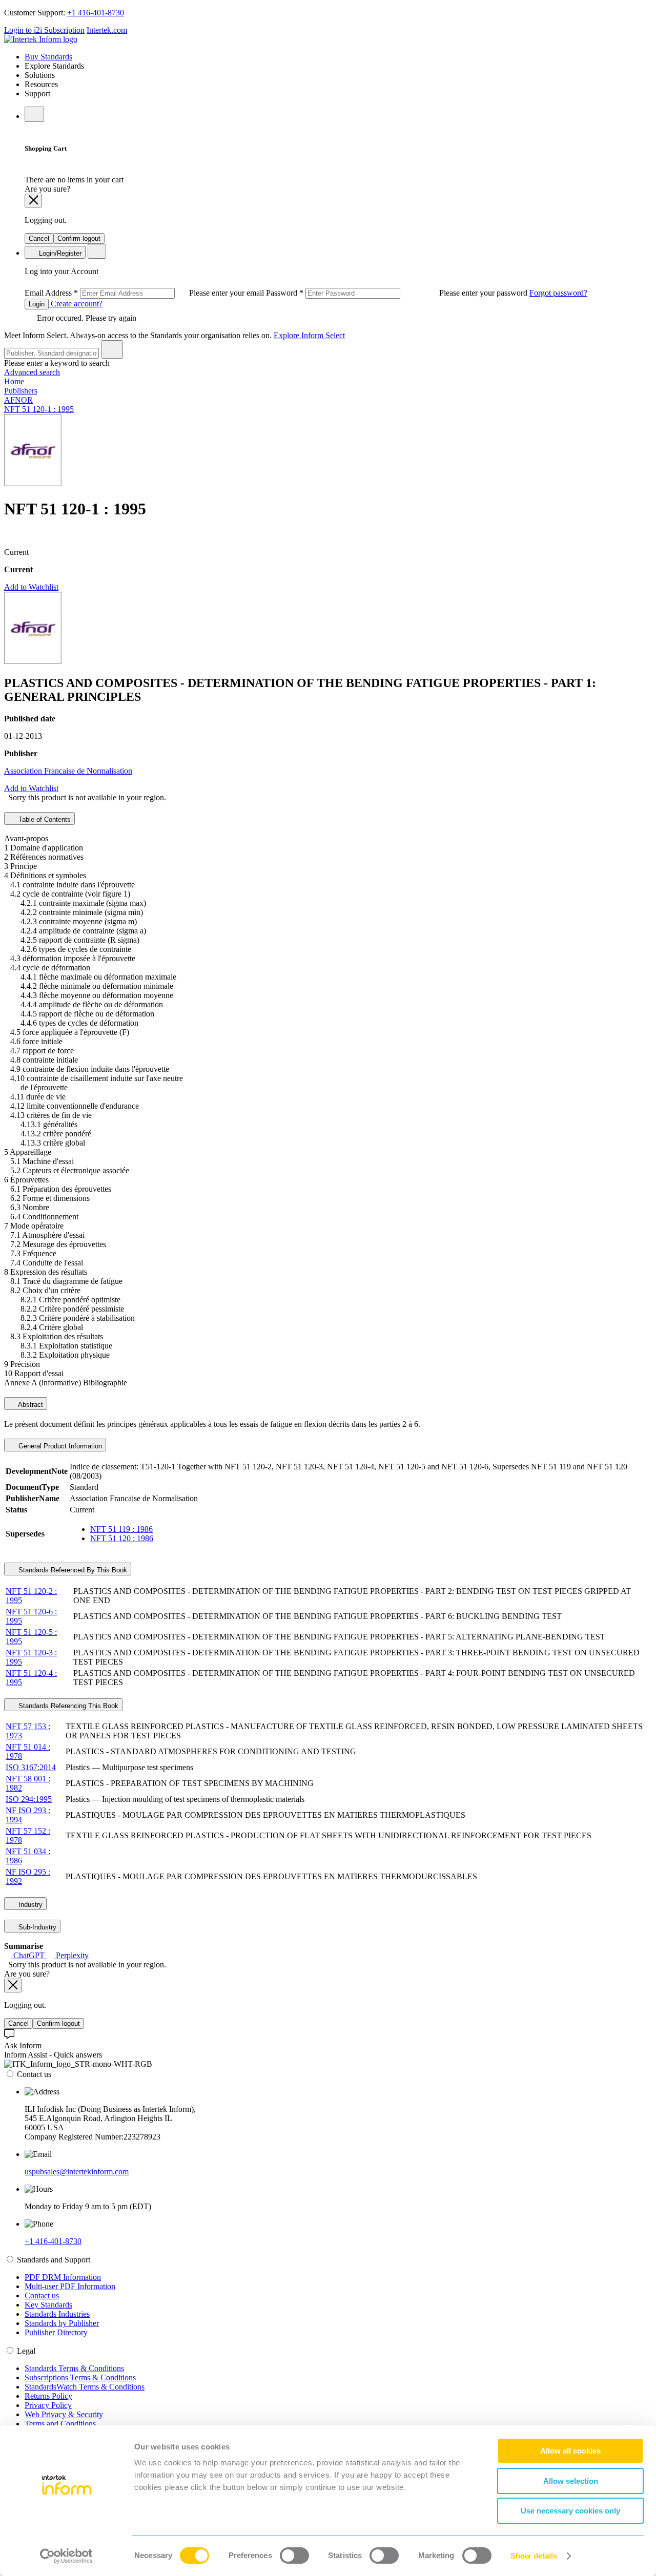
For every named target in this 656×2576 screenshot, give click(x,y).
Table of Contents (44, 819)
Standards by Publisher (62, 2323)
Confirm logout (79, 238)
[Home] (41, 39)
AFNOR (18, 400)
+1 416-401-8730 (96, 13)
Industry (29, 1905)
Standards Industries (57, 2314)
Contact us (42, 2295)
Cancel (39, 238)
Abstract (30, 1405)
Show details (534, 2556)
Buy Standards (48, 57)
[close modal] (33, 201)
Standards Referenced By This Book (72, 1570)
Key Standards (48, 2305)
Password (398, 293)
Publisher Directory (56, 2332)
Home (14, 381)
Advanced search (32, 372)
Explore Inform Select (309, 335)
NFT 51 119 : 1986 (121, 1529)
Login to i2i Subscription (44, 30)
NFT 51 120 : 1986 (122, 1538)
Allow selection (571, 2481)
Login (37, 304)
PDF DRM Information (63, 2277)
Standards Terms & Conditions (74, 2368)
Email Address (145, 293)
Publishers (21, 391)
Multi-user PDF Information (70, 2286)
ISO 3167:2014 (31, 1767)
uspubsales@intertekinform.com (77, 2172)
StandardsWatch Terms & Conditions (85, 2387)
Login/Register (59, 253)
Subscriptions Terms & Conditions (80, 2377)
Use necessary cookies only (570, 2511)
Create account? (76, 304)
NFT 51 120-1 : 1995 (39, 409)
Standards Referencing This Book (67, 1706)
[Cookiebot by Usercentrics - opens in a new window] (66, 2556)
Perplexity (71, 1955)
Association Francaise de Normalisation (68, 771)
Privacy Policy (48, 2405)
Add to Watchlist (31, 587)
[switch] (294, 2556)
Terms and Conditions (60, 2424)
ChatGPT (29, 1955)
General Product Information (59, 1446)
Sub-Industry (36, 1927)
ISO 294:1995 (29, 1799)
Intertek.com (107, 30)
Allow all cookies (570, 2451)
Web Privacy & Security (64, 2414)
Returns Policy (48, 2396)
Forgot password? (558, 293)
